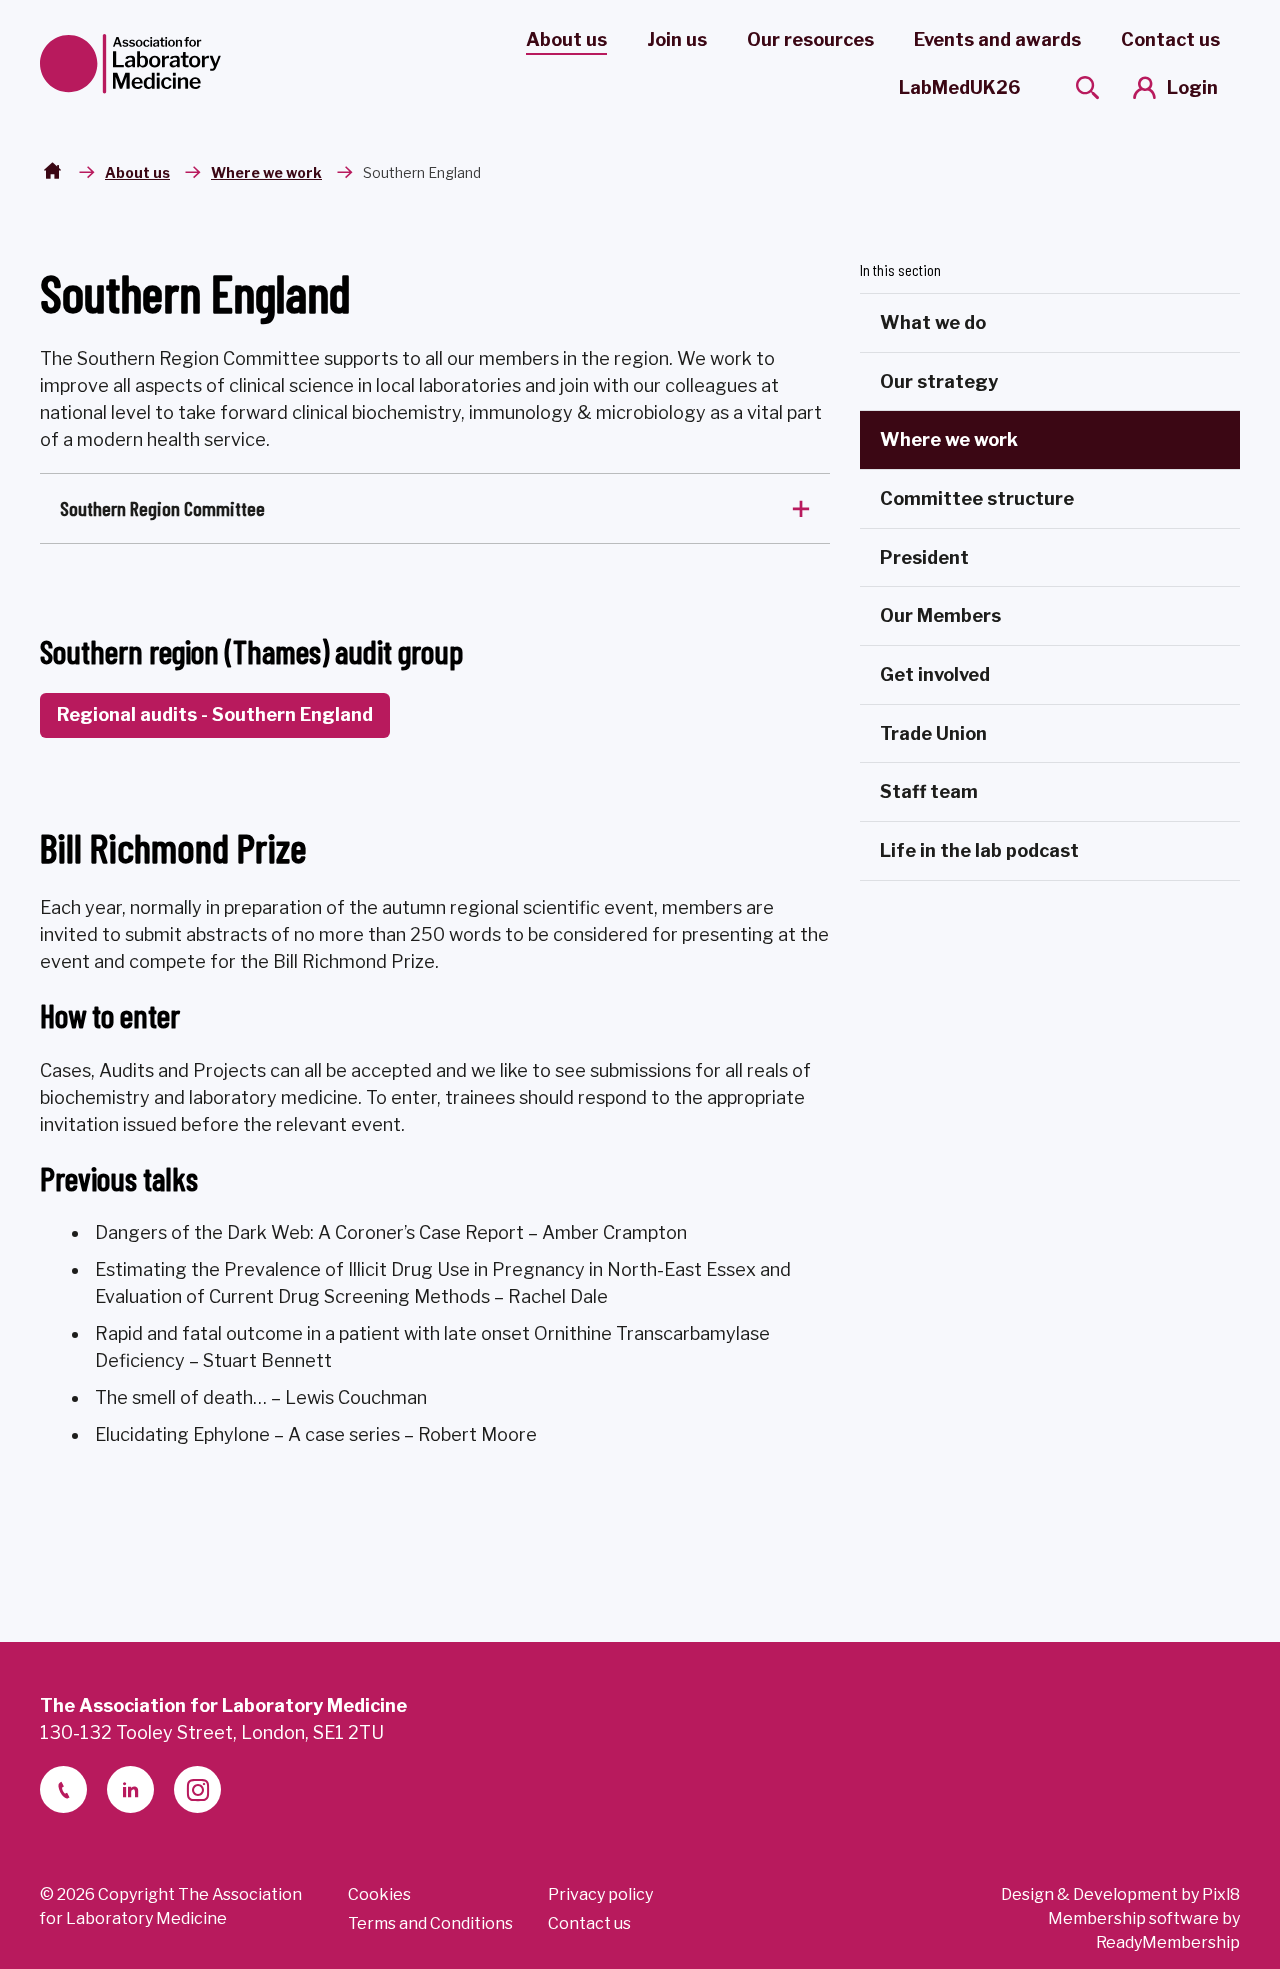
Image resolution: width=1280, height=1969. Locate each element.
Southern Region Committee (162, 508)
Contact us (1170, 39)
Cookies (379, 1894)
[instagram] (197, 1789)
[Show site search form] (1087, 87)
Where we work (266, 172)
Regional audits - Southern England (215, 714)
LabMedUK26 (959, 87)
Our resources (810, 39)
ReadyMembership (1168, 1942)
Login (1192, 87)
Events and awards (997, 39)
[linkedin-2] (130, 1789)
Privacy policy (600, 1894)
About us (566, 39)
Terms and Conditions (430, 1923)
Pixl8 (1221, 1894)
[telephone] (63, 1789)
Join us (677, 39)
